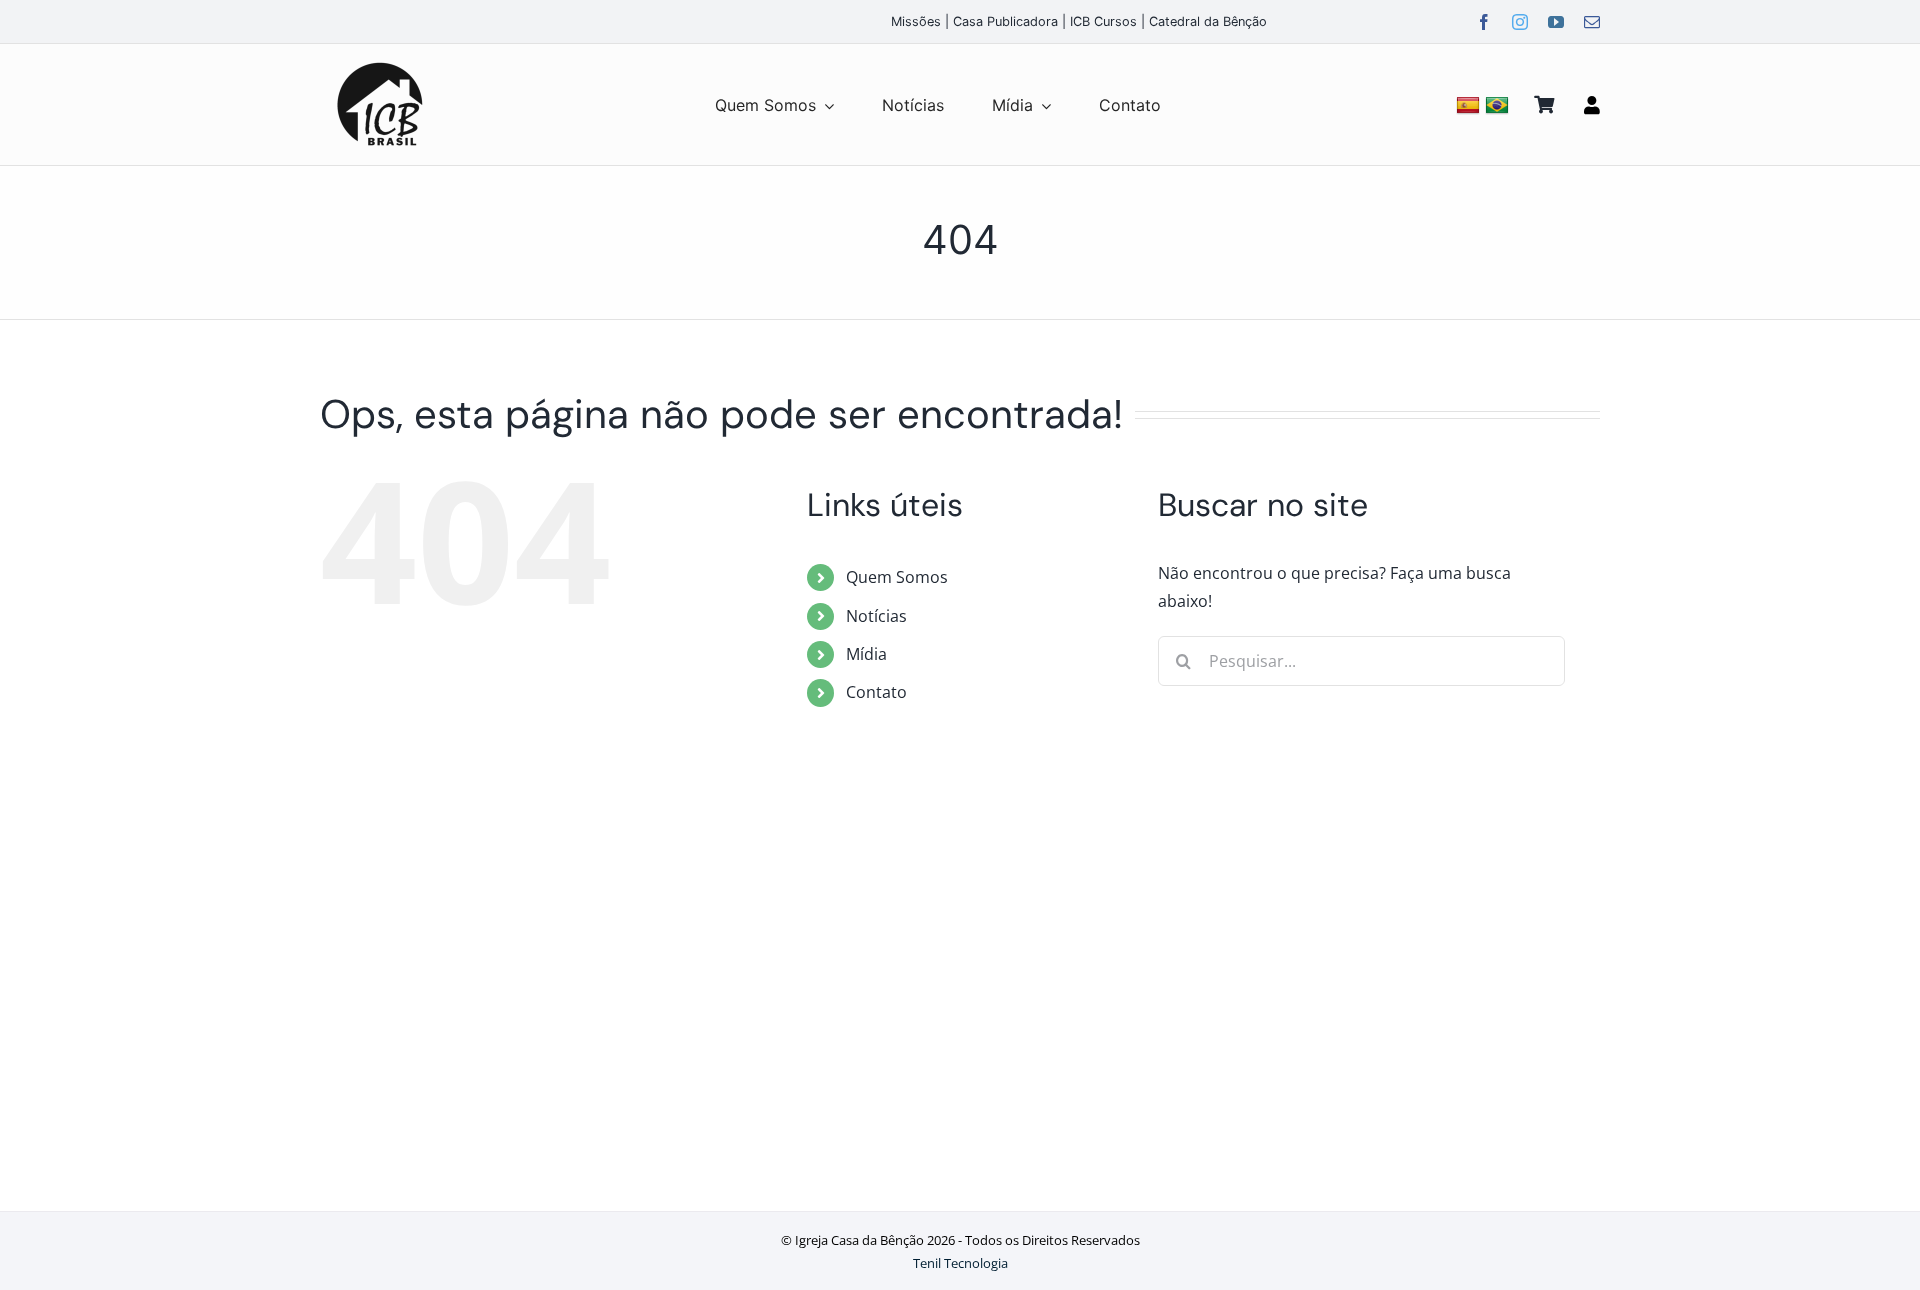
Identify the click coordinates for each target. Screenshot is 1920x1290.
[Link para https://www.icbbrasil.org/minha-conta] (1592, 105)
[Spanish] (1470, 104)
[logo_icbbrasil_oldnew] (380, 63)
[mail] (1592, 22)
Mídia (866, 654)
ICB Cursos (1103, 21)
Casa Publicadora (1005, 21)
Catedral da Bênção (1208, 21)
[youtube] (1556, 22)
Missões (916, 21)
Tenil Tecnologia (960, 1263)
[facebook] (1484, 22)
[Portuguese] (1499, 104)
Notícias (876, 616)
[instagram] (1520, 22)
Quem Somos (897, 577)
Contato (876, 692)
